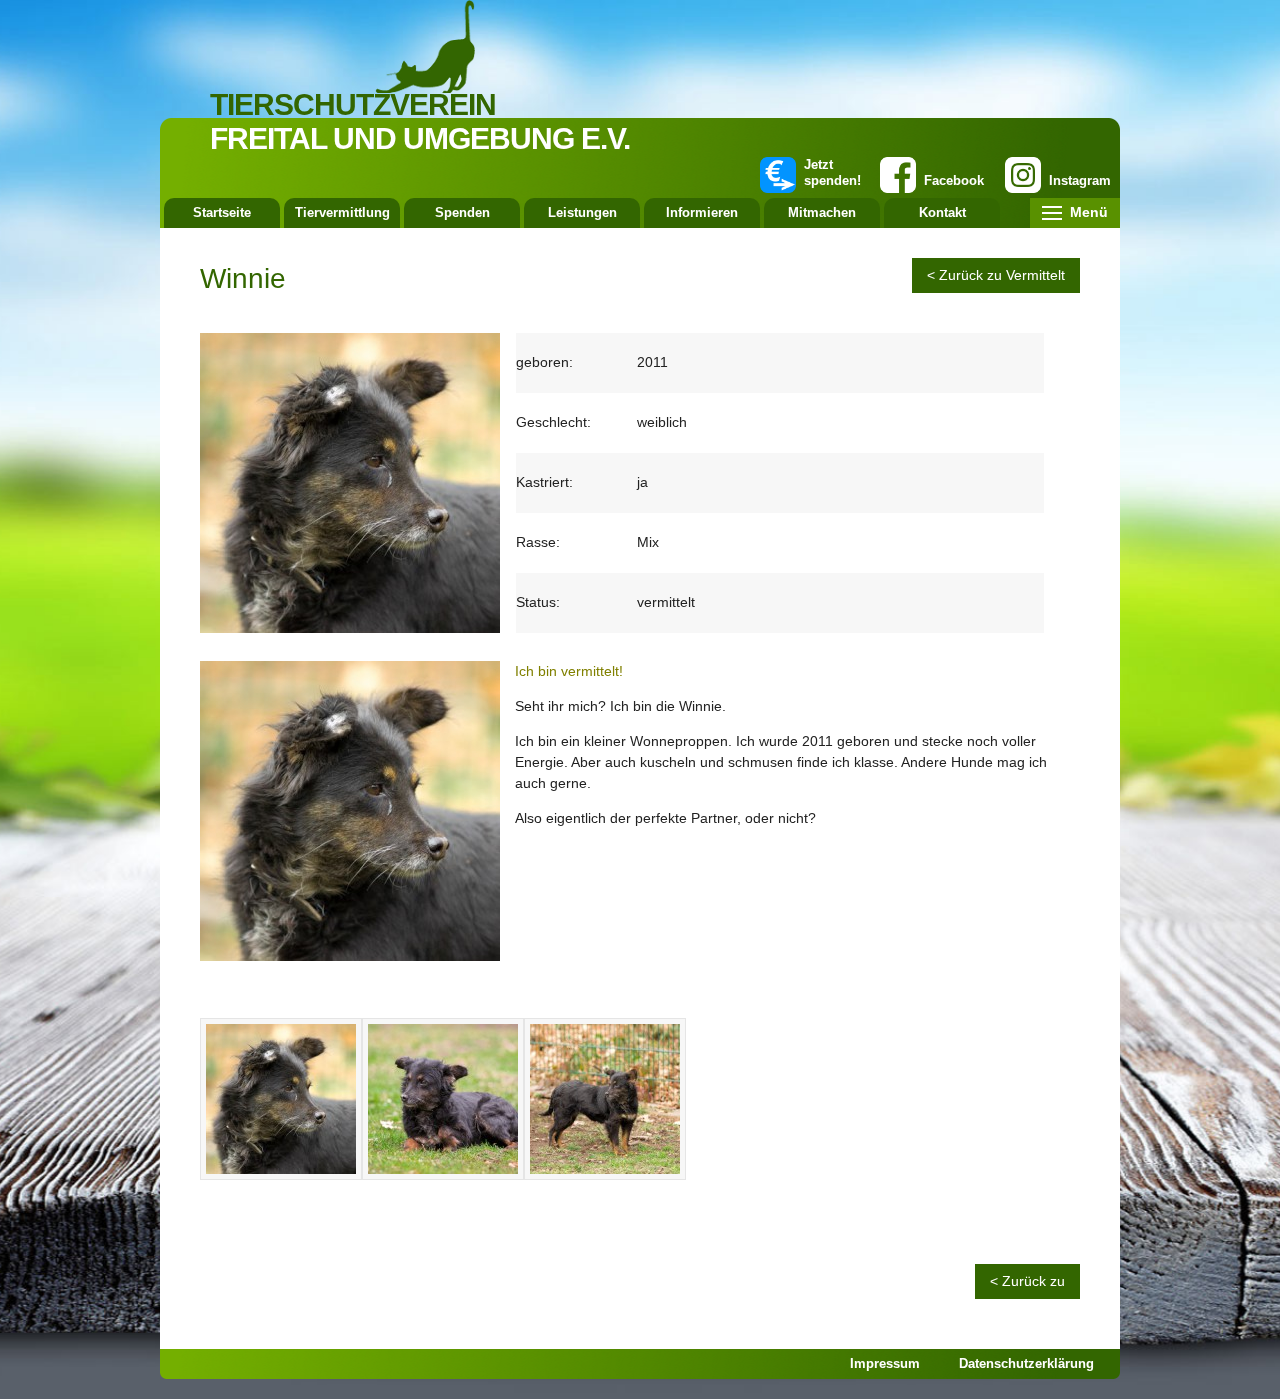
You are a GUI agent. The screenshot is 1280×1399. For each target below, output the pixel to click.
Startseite (222, 212)
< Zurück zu (1027, 1281)
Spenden (462, 212)
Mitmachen (822, 212)
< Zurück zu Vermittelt (996, 275)
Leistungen (582, 212)
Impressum (885, 1363)
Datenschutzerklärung (1026, 1363)
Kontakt (942, 212)
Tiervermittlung (342, 212)
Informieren (702, 212)
